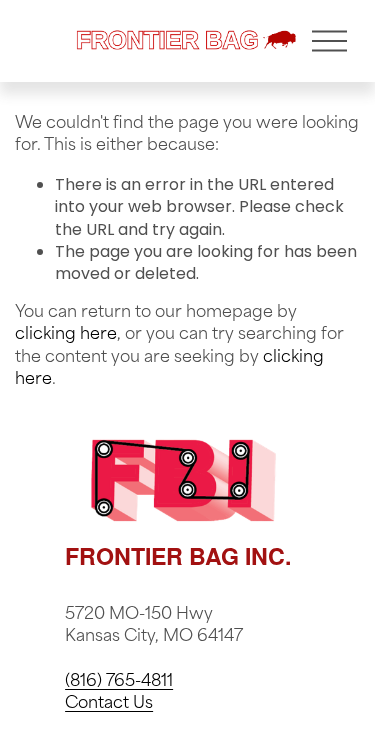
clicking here (66, 335)
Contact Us (109, 704)
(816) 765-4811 (119, 682)
